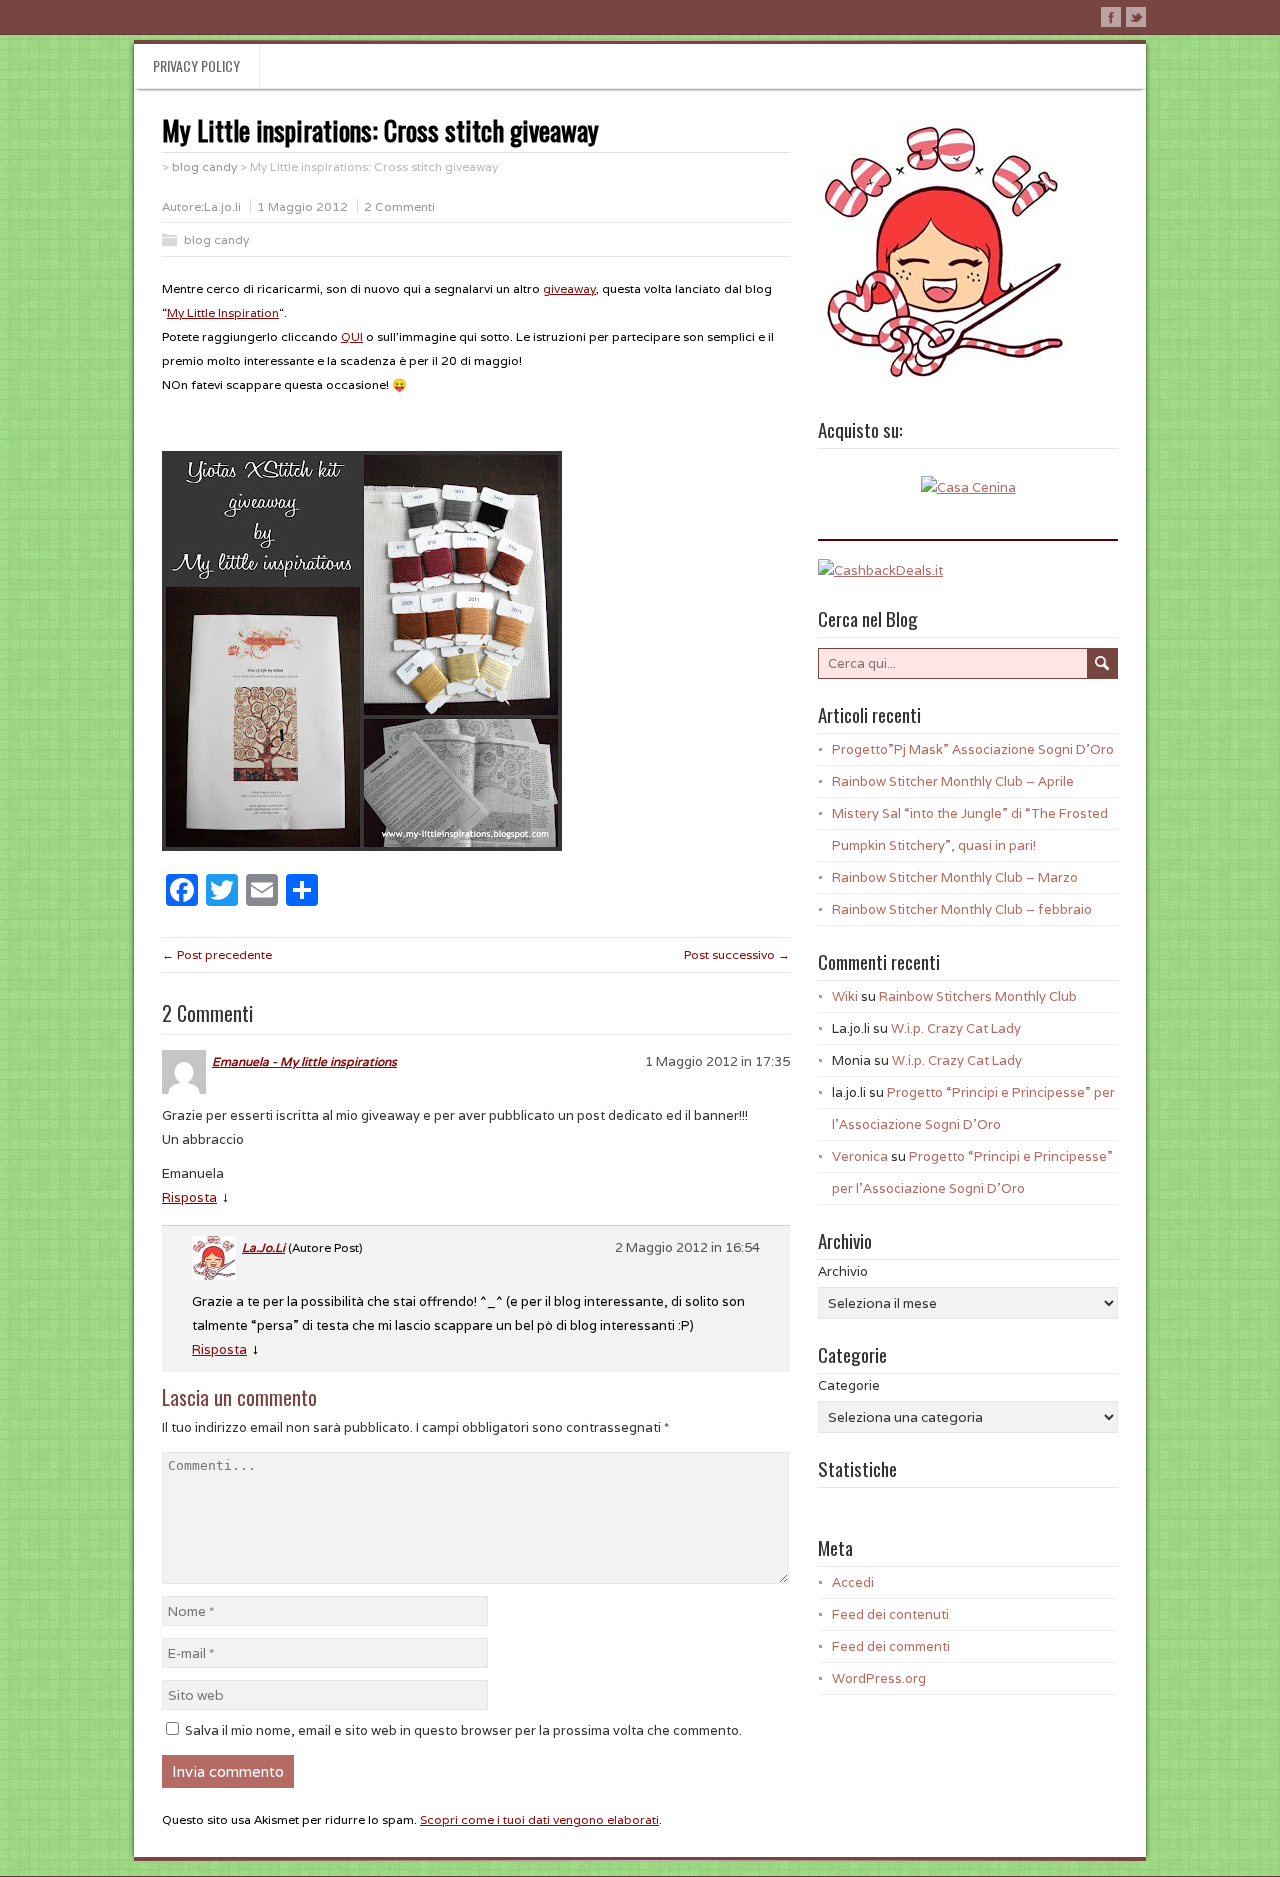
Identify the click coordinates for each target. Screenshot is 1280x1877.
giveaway (569, 288)
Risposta (189, 1197)
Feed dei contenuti (890, 1614)
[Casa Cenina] (968, 487)
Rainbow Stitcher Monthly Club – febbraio (962, 909)
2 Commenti (399, 206)
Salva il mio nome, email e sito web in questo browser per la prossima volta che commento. (463, 1730)
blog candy (216, 239)
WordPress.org (879, 1678)
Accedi (853, 1582)
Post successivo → (737, 954)
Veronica (860, 1156)
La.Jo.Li (263, 1247)
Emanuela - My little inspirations (304, 1061)
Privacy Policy (196, 65)
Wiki (845, 996)
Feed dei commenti (891, 1646)
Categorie (849, 1385)
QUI (352, 336)
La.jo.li (222, 206)
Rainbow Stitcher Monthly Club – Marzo (955, 877)
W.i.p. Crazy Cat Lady (956, 1028)
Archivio (843, 1271)
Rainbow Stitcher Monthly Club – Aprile (953, 781)
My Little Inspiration (223, 312)
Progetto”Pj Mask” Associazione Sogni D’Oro (973, 749)
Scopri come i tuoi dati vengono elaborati (539, 1819)
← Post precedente (217, 954)
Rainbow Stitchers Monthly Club (978, 996)
